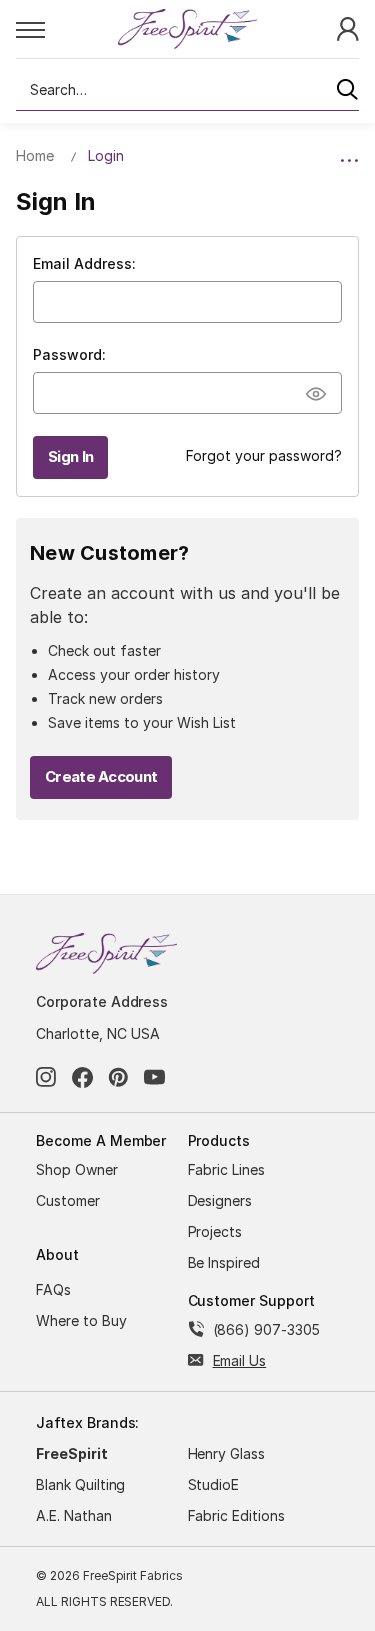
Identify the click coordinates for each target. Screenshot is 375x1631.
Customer (68, 1200)
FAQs (53, 1289)
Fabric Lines (227, 1169)
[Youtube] (154, 1077)
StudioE (214, 1484)
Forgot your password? (264, 455)
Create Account (101, 776)
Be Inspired (224, 1262)
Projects (215, 1231)
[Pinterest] (118, 1077)
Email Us (240, 1360)
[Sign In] (348, 27)
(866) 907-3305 (266, 1329)
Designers (220, 1200)
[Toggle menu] (66, 29)
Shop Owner (77, 1169)
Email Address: (84, 263)
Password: (69, 354)
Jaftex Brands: (87, 1422)
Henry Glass (227, 1453)
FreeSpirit (72, 1453)
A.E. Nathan (74, 1515)
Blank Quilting (80, 1484)
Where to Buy (81, 1320)
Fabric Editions (236, 1515)
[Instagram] (46, 1077)
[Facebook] (82, 1077)
